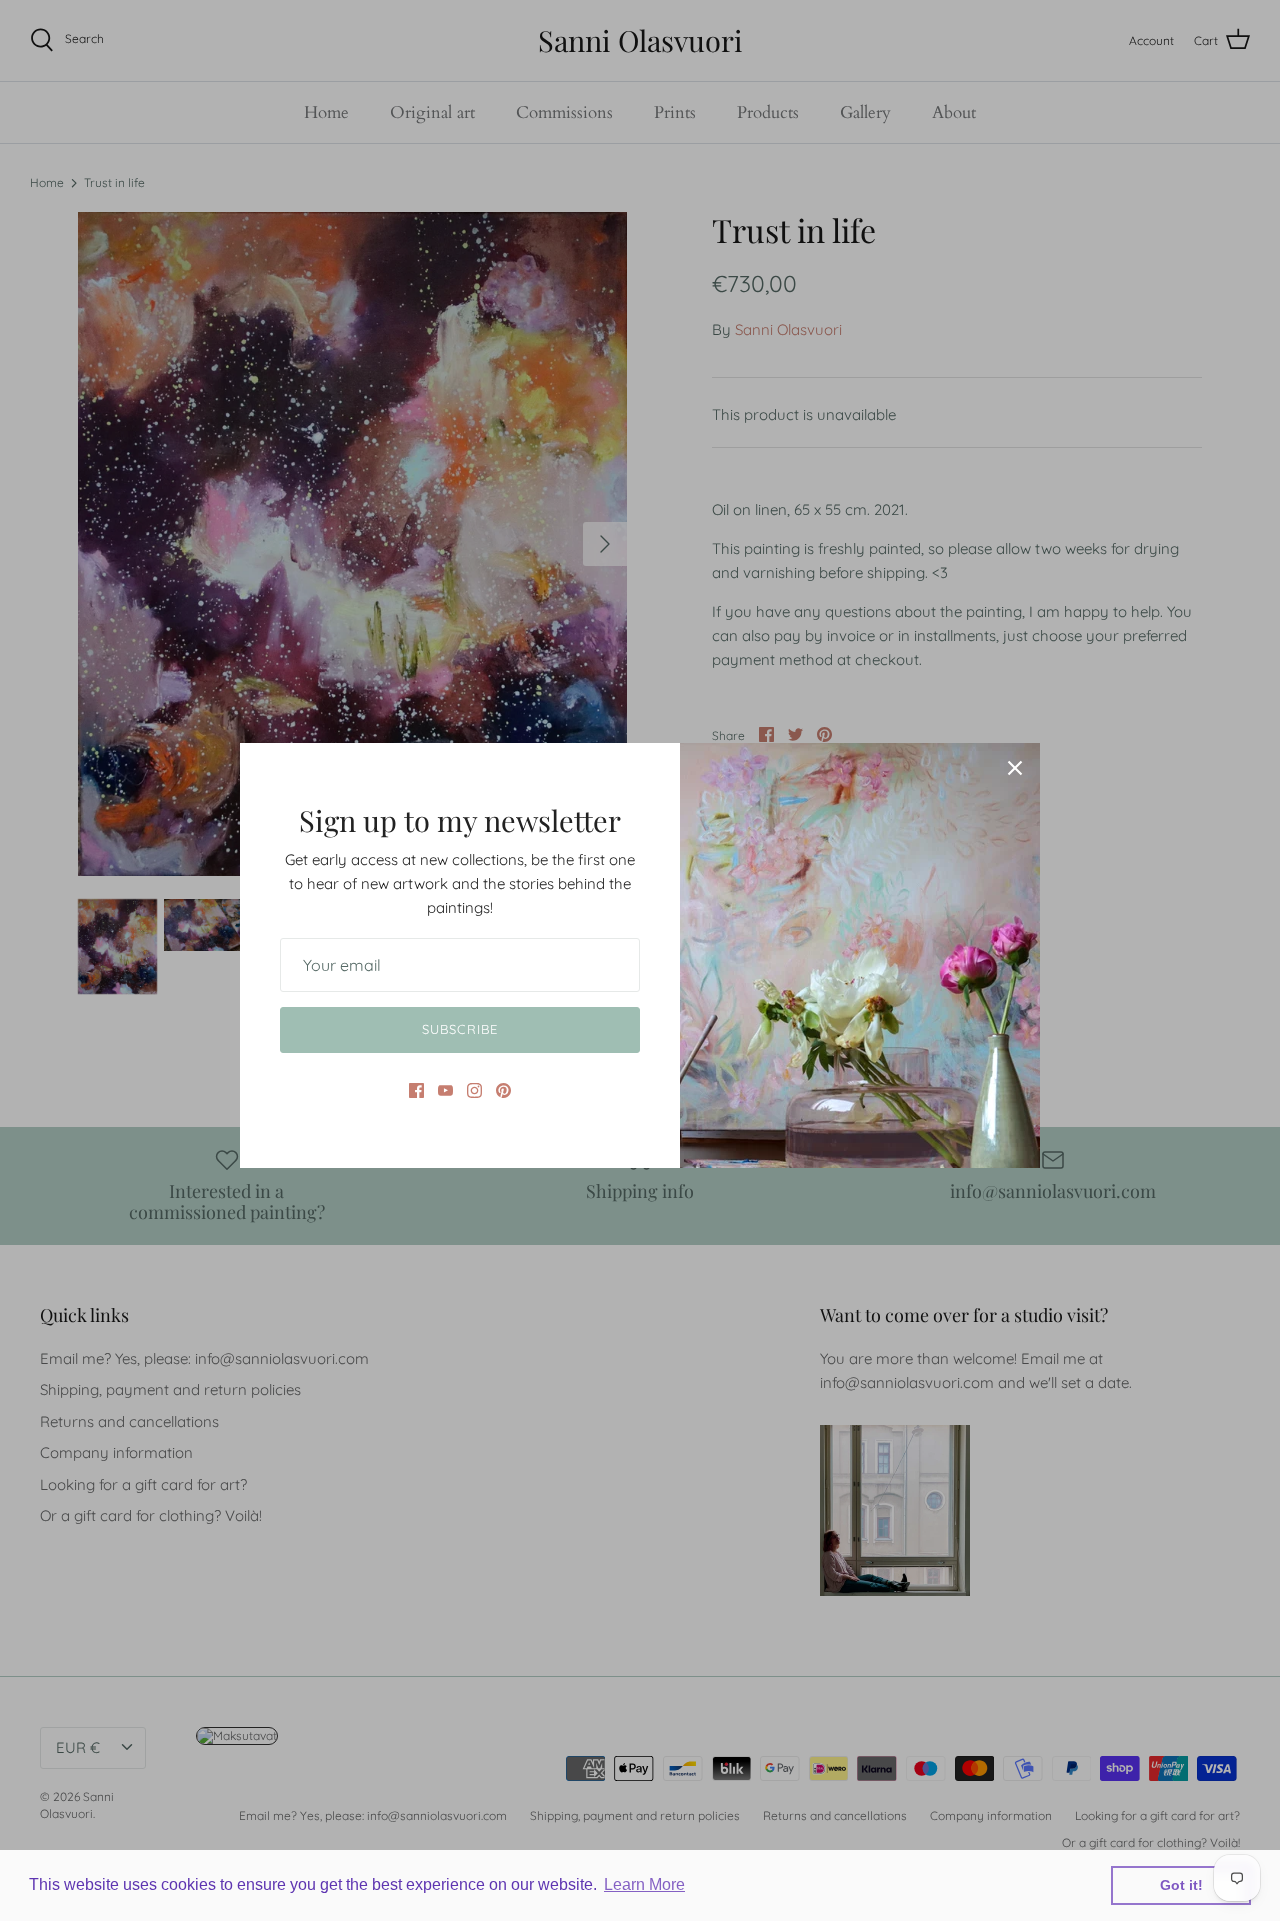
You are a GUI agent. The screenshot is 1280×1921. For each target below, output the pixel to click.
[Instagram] (474, 1090)
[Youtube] (445, 1090)
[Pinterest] (503, 1090)
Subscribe (459, 1029)
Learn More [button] (644, 1884)
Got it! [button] (1181, 1885)
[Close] (1015, 768)
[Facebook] (416, 1090)
